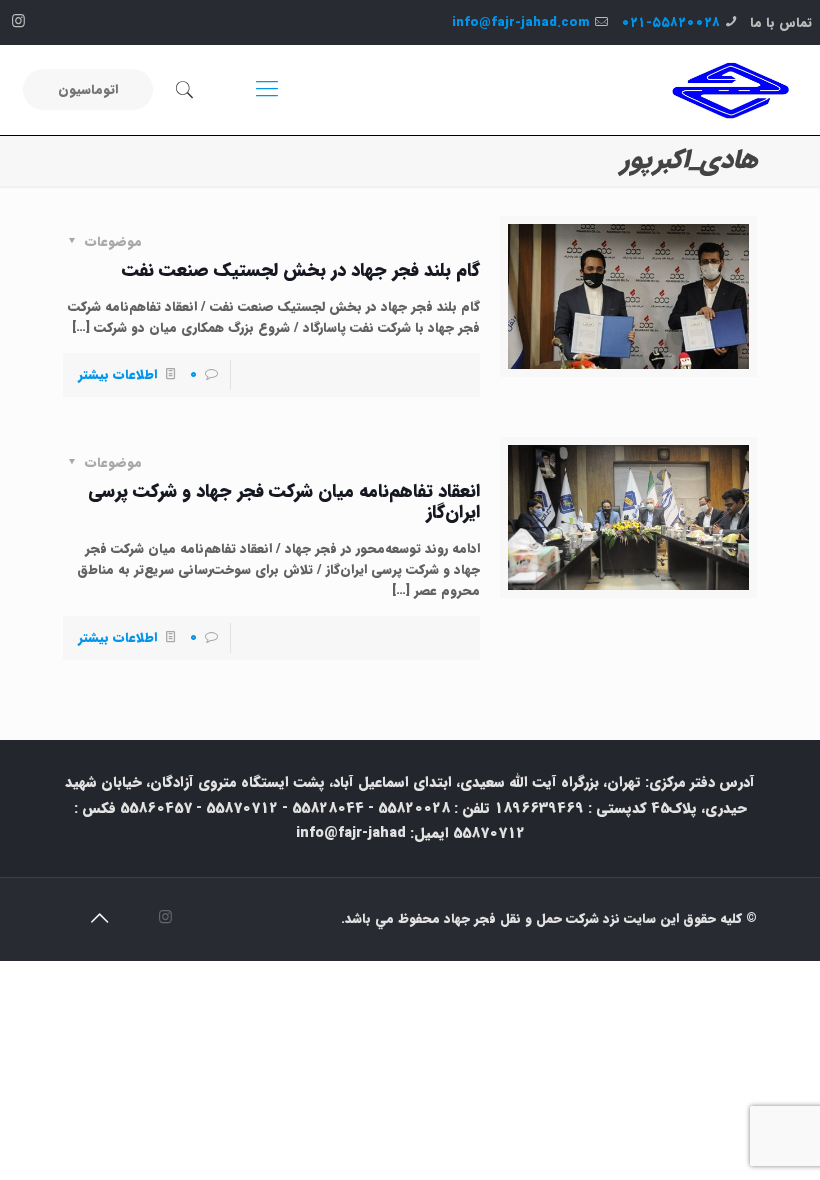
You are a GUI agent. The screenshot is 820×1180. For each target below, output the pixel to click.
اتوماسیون (88, 89)
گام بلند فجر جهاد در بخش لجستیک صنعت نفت (301, 270)
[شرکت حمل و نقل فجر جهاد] (731, 90)
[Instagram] (18, 22)
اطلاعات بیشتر (117, 374)
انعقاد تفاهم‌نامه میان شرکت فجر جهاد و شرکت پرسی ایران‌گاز (284, 501)
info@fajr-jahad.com (521, 22)
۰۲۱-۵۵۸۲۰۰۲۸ (670, 22)
